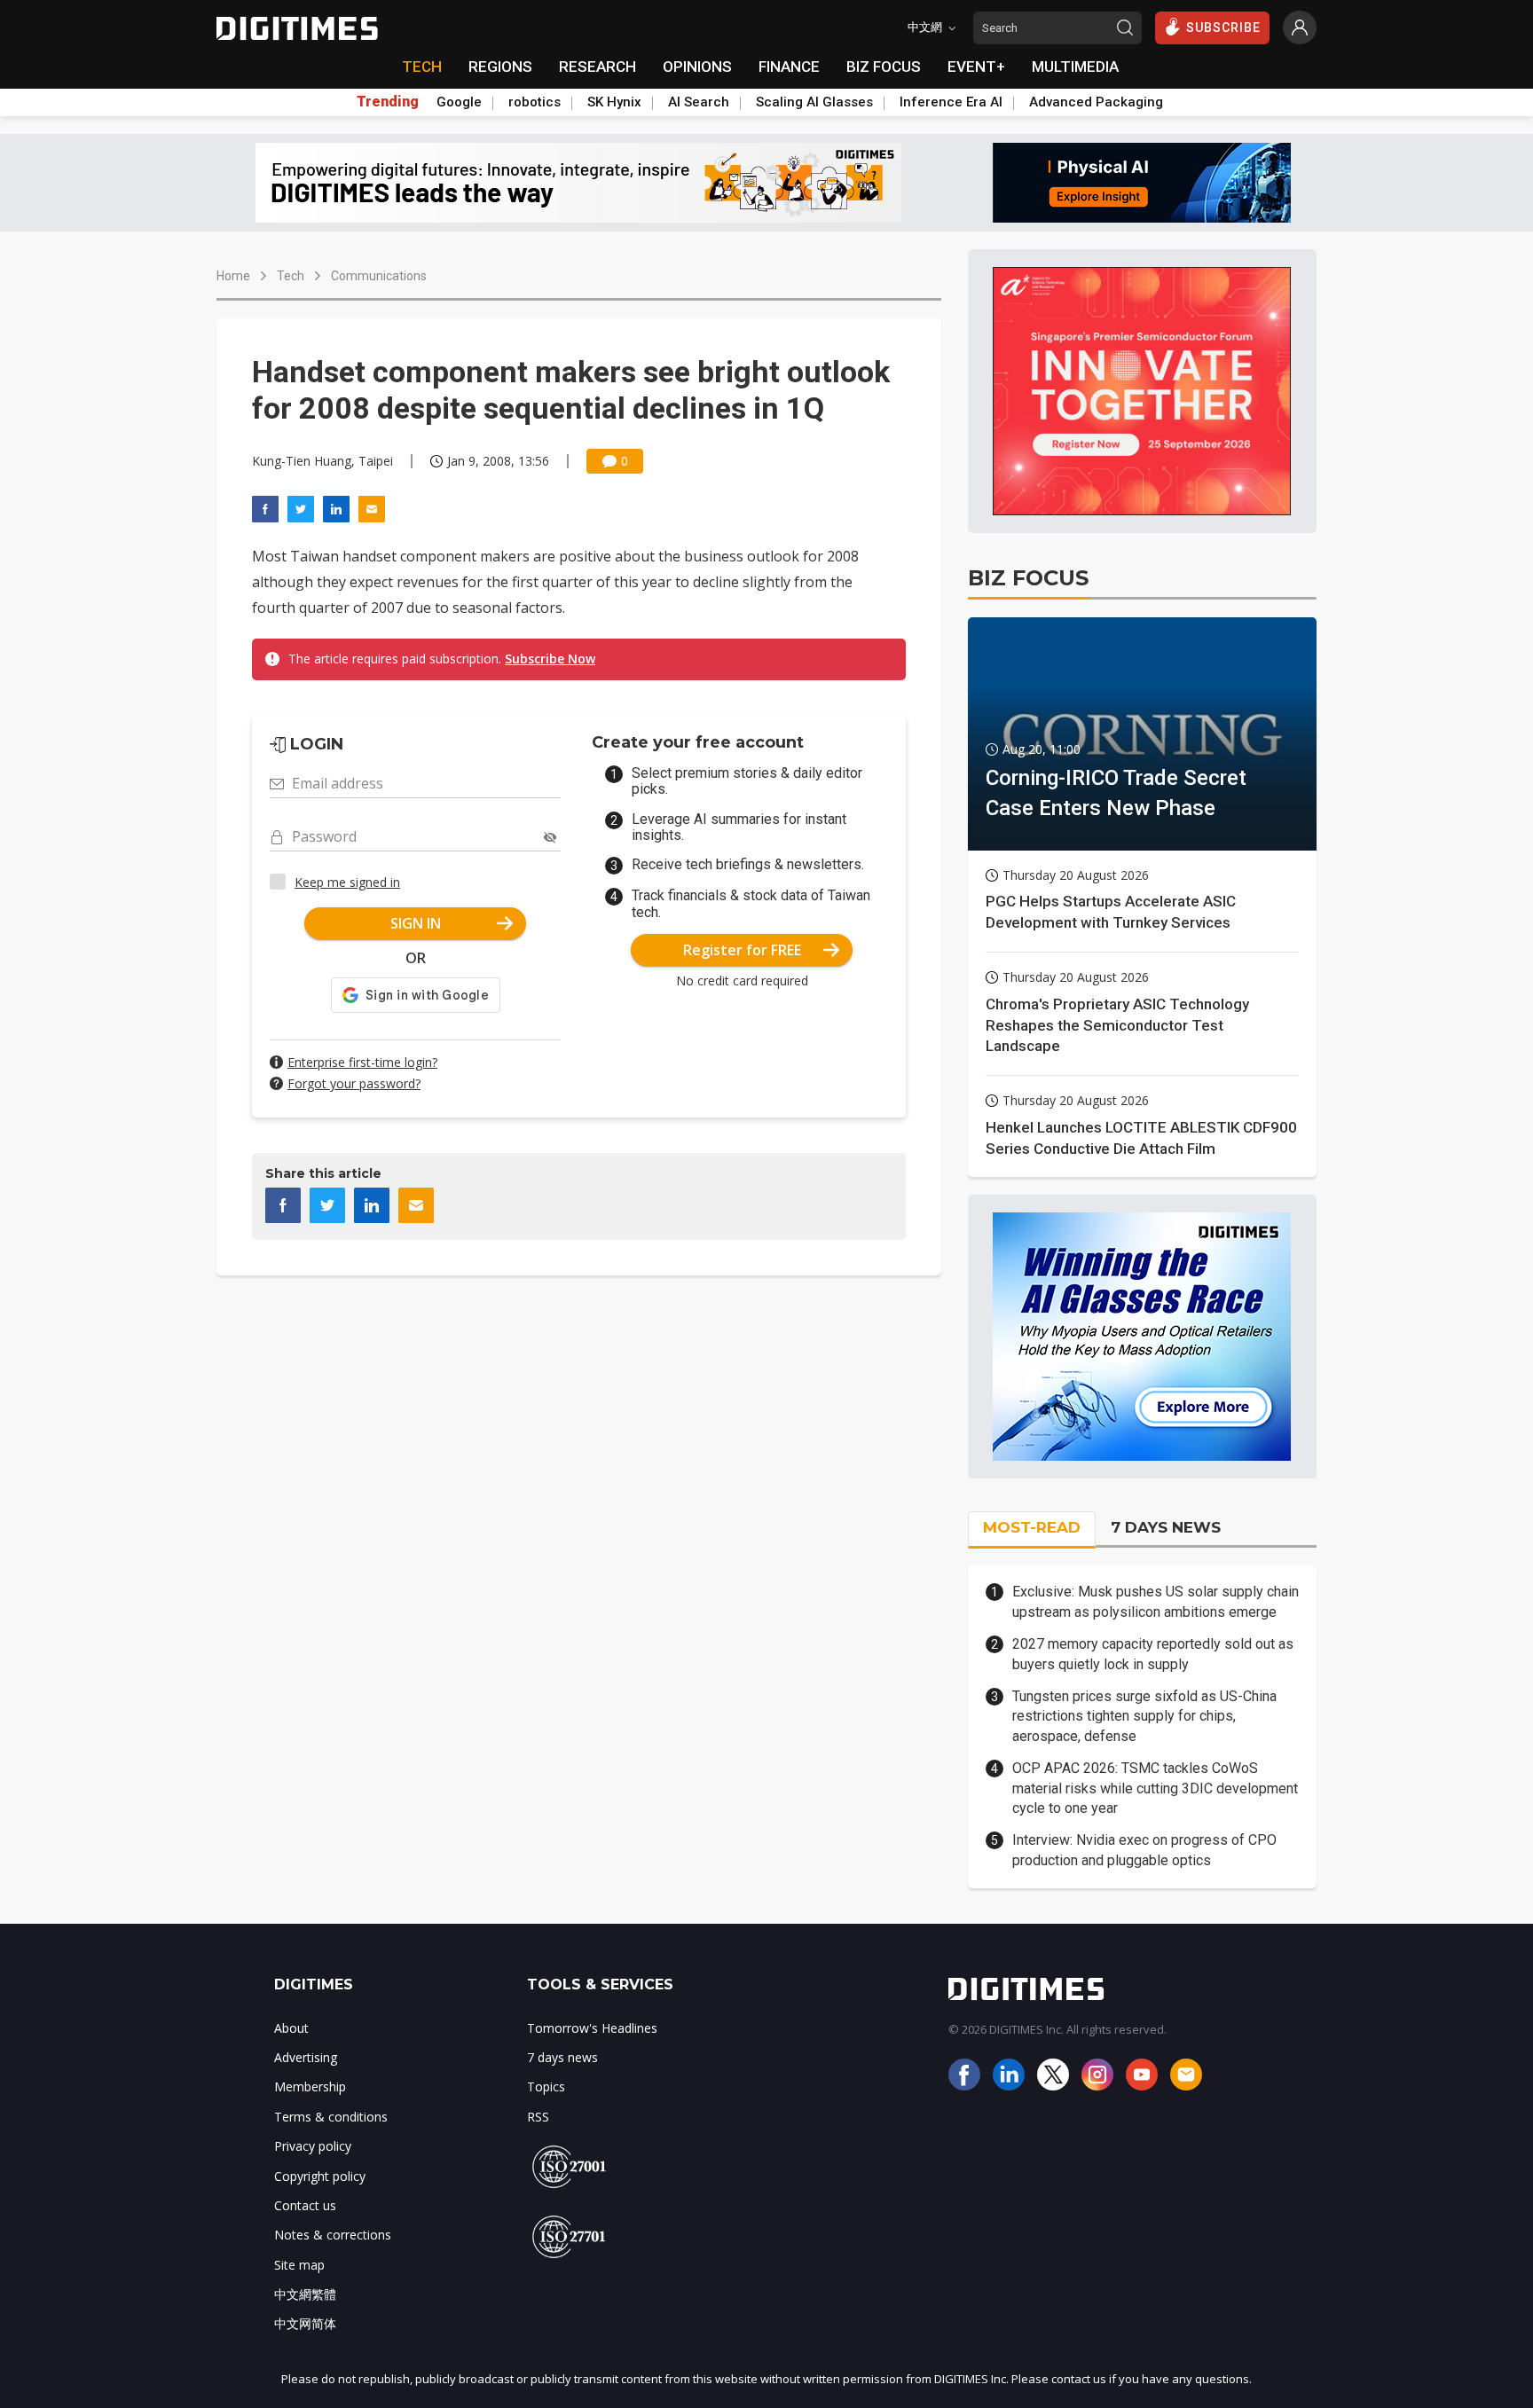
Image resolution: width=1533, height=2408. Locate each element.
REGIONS (500, 67)
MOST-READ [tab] (1032, 1527)
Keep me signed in (347, 882)
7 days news (562, 2057)
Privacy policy (313, 2146)
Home (233, 276)
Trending (388, 102)
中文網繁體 (305, 2294)
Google (459, 102)
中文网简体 (305, 2323)
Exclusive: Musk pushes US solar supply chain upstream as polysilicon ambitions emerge (1156, 1601)
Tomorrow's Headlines (592, 2028)
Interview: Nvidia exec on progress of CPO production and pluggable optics (1144, 1850)
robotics (535, 102)
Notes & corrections (333, 2235)
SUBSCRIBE (1223, 27)
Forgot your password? (354, 1083)
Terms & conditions (331, 2117)
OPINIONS (697, 67)
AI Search (699, 102)
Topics (546, 2086)
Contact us (305, 2205)
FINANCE (789, 67)
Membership (310, 2086)
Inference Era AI (951, 102)
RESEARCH (597, 67)
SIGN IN (416, 923)
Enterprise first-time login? (362, 1062)
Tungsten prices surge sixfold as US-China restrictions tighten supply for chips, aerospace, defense (1144, 1716)
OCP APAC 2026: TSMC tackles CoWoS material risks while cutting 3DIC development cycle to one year (1155, 1788)
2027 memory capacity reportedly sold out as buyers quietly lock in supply (1153, 1654)
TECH (422, 67)
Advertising (306, 2057)
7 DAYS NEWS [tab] (1166, 1527)
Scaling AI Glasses (814, 102)
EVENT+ (976, 67)
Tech (291, 276)
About (291, 2028)
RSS (538, 2117)
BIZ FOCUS (884, 67)
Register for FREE (742, 950)
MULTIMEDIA (1075, 67)
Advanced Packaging (1096, 102)
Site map (299, 2265)
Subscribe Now (550, 659)
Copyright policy (320, 2176)
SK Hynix (614, 102)
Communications (379, 276)
